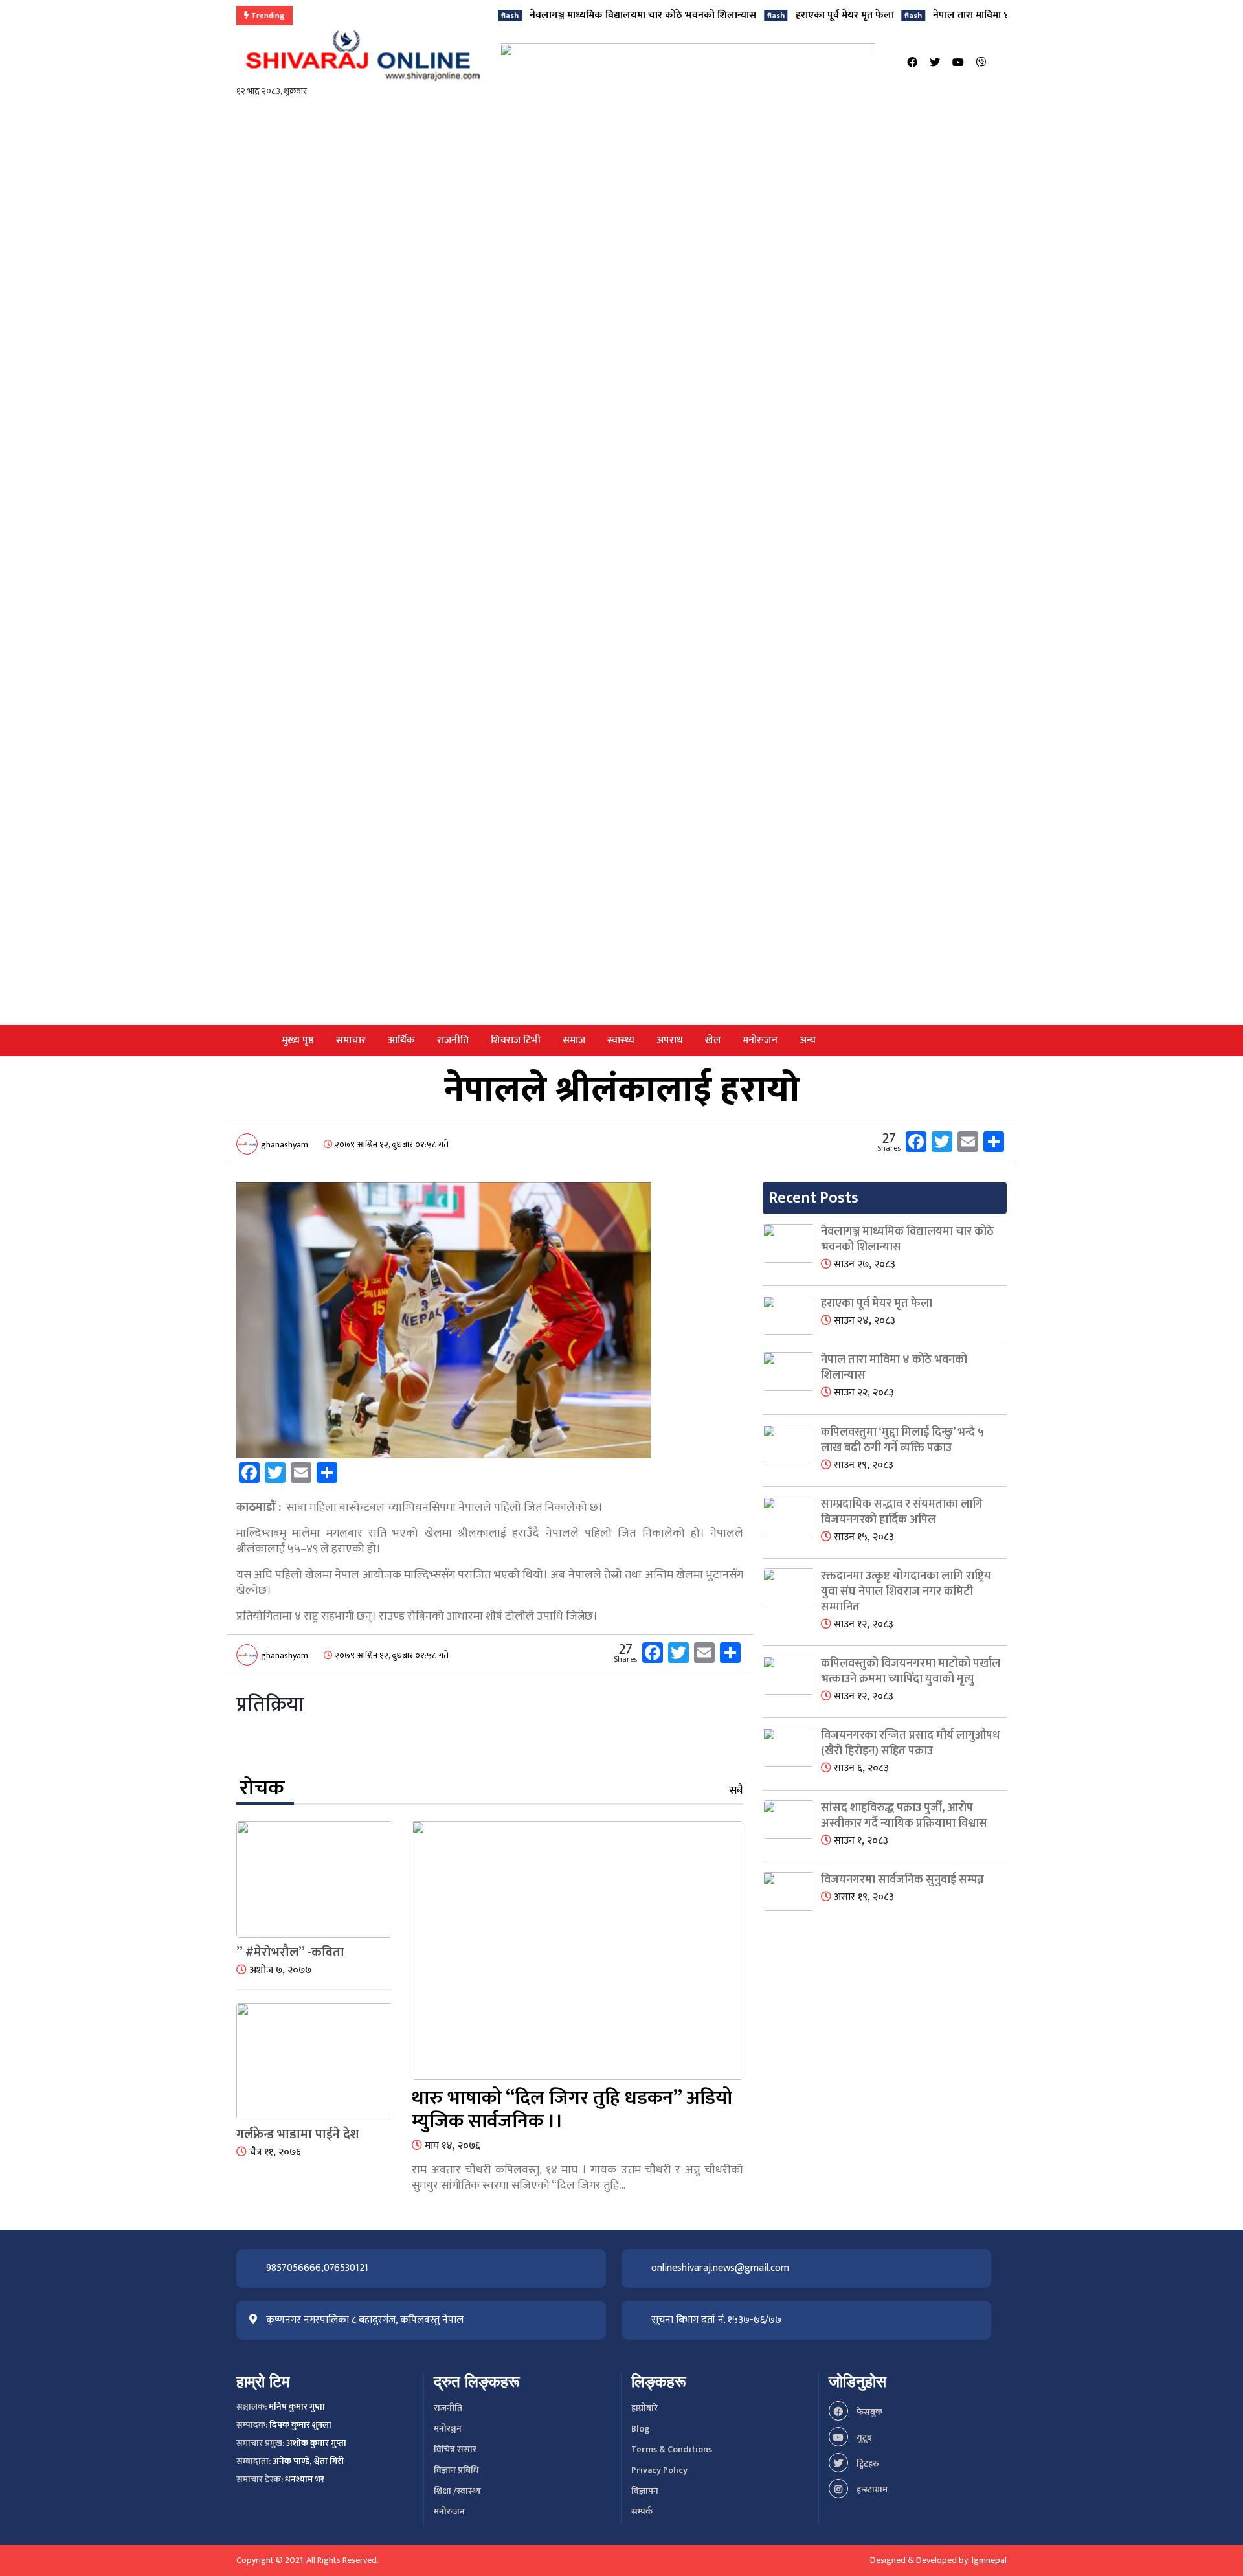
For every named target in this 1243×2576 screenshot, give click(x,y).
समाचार (351, 1040)
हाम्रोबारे (644, 2408)
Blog (641, 2429)
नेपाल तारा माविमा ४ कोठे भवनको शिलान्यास (956, 15)
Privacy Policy (659, 2470)
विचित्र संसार (455, 2449)
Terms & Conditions (672, 2449)
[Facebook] (912, 63)
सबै (736, 1791)
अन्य (808, 1040)
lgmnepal (989, 2560)
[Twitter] (935, 63)
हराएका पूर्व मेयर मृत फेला (782, 15)
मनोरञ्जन (448, 2429)
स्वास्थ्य (621, 1040)
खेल (713, 1040)
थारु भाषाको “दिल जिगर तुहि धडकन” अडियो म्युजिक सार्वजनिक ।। (572, 2110)
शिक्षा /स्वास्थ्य (457, 2491)
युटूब (863, 2438)
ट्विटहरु (867, 2464)
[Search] (1003, 63)
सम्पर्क (642, 2512)
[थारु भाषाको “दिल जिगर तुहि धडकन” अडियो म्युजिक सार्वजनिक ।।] (577, 1953)
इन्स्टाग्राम (871, 2490)
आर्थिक (401, 1040)
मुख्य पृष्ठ (298, 1040)
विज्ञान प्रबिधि (456, 2470)
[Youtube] (958, 63)
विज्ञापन (645, 2491)
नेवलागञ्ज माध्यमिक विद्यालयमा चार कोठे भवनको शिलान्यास (581, 15)
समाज (574, 1040)
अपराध (670, 1040)
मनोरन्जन (760, 1040)
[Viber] (981, 63)
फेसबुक (868, 2412)
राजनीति (453, 1040)
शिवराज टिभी (516, 1040)
